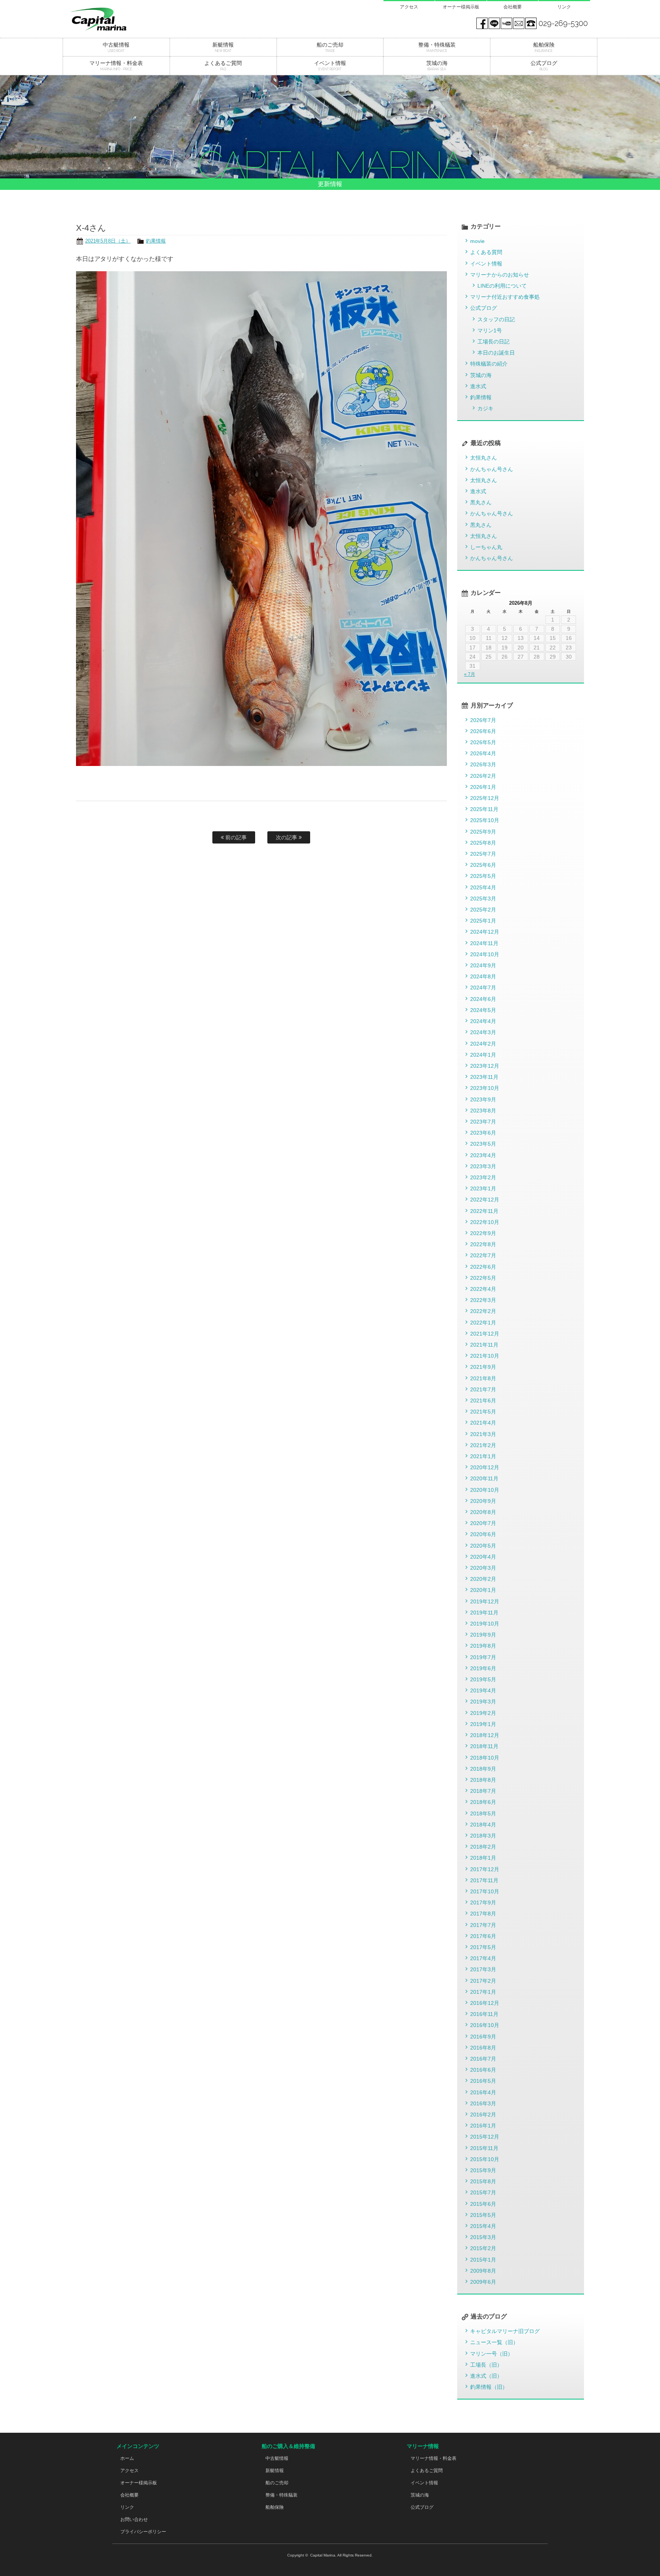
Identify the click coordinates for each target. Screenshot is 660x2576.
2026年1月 (483, 787)
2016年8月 (483, 2048)
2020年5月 (483, 1546)
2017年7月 (483, 1925)
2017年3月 (483, 1969)
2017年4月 (483, 1958)
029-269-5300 (563, 23)
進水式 (478, 386)
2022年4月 (483, 1289)
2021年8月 (483, 1378)
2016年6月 (483, 2070)
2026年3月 (483, 764)
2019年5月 (483, 1679)
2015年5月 (483, 2215)
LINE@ (494, 23)
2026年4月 (483, 753)
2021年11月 (484, 1345)
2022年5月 (483, 1278)
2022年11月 (484, 1211)
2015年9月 (483, 2170)
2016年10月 (485, 2025)
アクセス (409, 7)
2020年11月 (484, 1478)
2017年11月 (484, 1880)
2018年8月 (483, 1780)
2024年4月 (483, 1021)
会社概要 (513, 7)
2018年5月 (483, 1813)
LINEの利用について (502, 286)
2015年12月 (485, 2137)
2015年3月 (483, 2237)
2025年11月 (484, 809)
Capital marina (116, 19)
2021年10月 (485, 1356)
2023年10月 (485, 1088)
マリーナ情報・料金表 (434, 2458)
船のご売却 (277, 2483)
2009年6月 (483, 2282)
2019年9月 (483, 1635)
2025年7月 (483, 854)
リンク (564, 7)
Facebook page (482, 23)
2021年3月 (483, 1434)
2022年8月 (483, 1244)
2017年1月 (483, 1992)
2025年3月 (483, 899)
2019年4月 (483, 1690)
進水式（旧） (486, 2376)
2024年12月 (485, 932)
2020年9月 (483, 1501)
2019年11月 (484, 1613)
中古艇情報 (277, 2458)
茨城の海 (481, 375)
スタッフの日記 (496, 319)
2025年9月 (483, 832)
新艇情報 (275, 2471)
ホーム (127, 2458)
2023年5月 (483, 1144)
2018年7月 (483, 1791)
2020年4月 (483, 1557)
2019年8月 (483, 1646)
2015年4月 (483, 2226)
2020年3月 (483, 1568)
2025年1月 (483, 921)
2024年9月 (483, 965)
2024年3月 (483, 1032)
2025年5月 (483, 876)
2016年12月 (485, 2003)
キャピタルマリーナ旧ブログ (505, 2331)
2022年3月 (483, 1300)
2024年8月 (483, 976)
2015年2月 (483, 2248)
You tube (506, 23)
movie (477, 241)
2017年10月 (485, 1891)
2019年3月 (483, 1702)
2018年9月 (483, 1769)
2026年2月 (483, 776)
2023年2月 (483, 1177)
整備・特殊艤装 (281, 2495)
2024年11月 (484, 943)
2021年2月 (483, 1445)
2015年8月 (483, 2181)
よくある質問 (486, 252)
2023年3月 (483, 1166)
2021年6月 (483, 1401)
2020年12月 (485, 1467)
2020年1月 (483, 1590)
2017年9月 (483, 1902)
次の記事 (287, 837)
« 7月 (470, 674)
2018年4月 (483, 1825)
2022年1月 (483, 1323)
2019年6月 (483, 1668)
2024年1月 (483, 1055)
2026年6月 (483, 731)
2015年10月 (485, 2159)
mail (519, 23)
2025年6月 (483, 865)
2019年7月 (483, 1657)
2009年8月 (483, 2271)
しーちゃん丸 (486, 547)
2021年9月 (483, 1367)
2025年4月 (483, 887)
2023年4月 (483, 1155)
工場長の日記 (493, 342)
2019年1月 (483, 1724)
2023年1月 (483, 1188)
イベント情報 (486, 264)
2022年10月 (485, 1222)
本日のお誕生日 (496, 353)
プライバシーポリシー (143, 2532)
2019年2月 (483, 1713)
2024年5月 (483, 1010)
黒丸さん (481, 502)
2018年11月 (484, 1746)
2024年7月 (483, 988)
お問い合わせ (134, 2519)
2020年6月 (483, 1534)
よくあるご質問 (427, 2471)
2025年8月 (483, 843)
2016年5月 (483, 2081)
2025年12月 (485, 798)
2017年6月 (483, 1936)
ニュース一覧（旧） (494, 2342)
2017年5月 (483, 1947)
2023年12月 (485, 1066)
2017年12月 (485, 1869)
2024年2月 (483, 1044)
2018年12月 (485, 1735)
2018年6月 (483, 1802)
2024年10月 (485, 954)
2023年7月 (483, 1122)
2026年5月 (483, 742)
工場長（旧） (486, 2365)
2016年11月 (484, 2014)
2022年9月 (483, 1233)
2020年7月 (483, 1523)
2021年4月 (483, 1423)
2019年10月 (485, 1624)
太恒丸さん (484, 458)
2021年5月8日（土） (108, 241)
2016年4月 (483, 2092)
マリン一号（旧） (492, 2354)
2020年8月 (483, 1512)
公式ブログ (484, 308)
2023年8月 (483, 1111)
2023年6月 (483, 1133)
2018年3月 (483, 1836)
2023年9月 (483, 1099)
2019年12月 (485, 1601)
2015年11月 (484, 2148)
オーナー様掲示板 (461, 7)
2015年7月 (483, 2192)
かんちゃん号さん (492, 469)
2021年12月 (485, 1334)
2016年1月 (483, 2126)
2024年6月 (483, 999)
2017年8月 (483, 1914)
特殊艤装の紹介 (489, 364)
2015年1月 (483, 2260)
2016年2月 (483, 2115)
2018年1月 (483, 1858)
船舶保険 (275, 2507)
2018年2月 (483, 1847)
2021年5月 (483, 1412)
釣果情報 (156, 241)
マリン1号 (490, 330)
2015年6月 (483, 2204)
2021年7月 (483, 1389)
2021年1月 (483, 1456)
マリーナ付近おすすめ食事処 (505, 297)
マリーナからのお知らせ (500, 275)
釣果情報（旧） (489, 2387)
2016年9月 (483, 2037)
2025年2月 (483, 910)
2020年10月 (485, 1490)
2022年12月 (485, 1200)
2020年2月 (483, 1579)
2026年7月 (483, 720)
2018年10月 (485, 1758)
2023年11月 (484, 1077)
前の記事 (235, 837)
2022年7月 (483, 1255)
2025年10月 (485, 820)
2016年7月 (483, 2059)
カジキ (485, 408)
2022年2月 (483, 1311)
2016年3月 (483, 2103)
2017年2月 (483, 1981)
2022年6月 (483, 1267)
